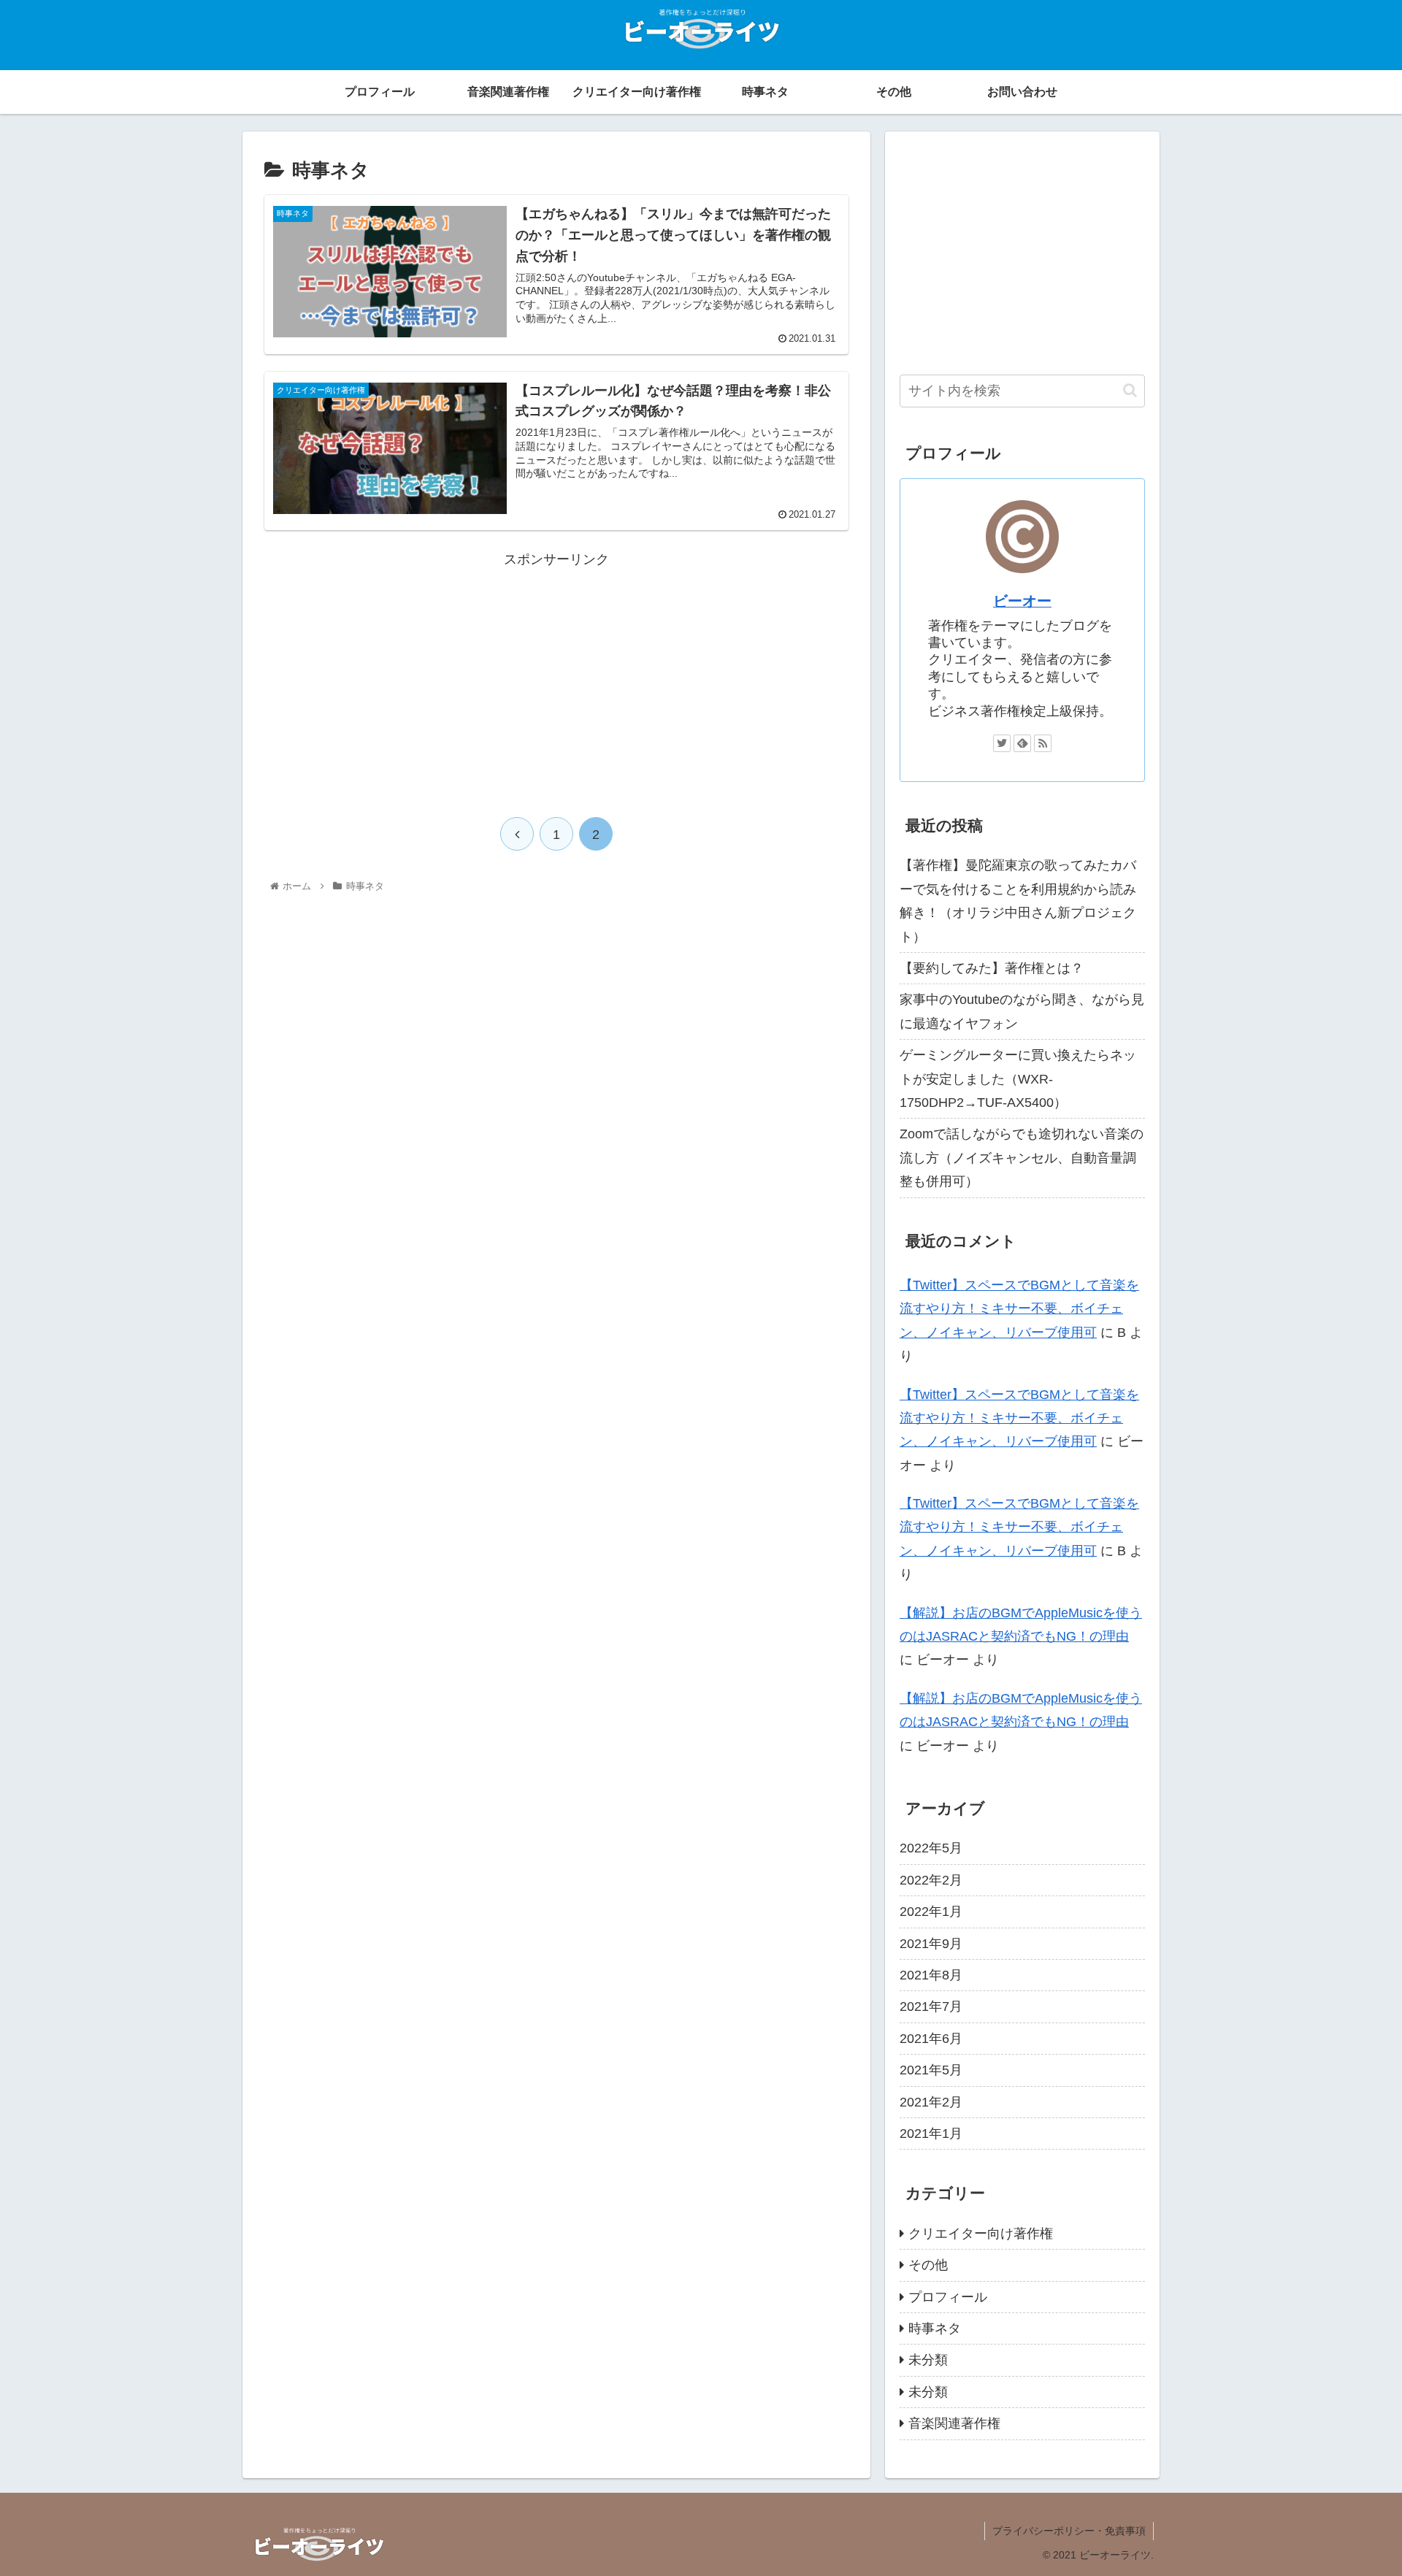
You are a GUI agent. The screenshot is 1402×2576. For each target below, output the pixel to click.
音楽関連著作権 (954, 2423)
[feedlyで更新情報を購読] (1022, 743)
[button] (1130, 390)
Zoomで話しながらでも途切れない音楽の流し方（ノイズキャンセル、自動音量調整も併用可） (1022, 1158)
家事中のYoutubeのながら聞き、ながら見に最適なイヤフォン (1022, 1011)
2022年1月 (931, 1912)
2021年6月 (931, 2039)
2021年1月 (931, 2134)
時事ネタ (935, 2328)
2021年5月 (931, 2070)
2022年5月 (931, 1848)
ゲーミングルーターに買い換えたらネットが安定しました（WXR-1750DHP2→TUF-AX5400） (1018, 1079)
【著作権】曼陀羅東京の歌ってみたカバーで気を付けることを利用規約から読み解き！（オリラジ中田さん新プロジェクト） (1018, 901)
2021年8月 (931, 1975)
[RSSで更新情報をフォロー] (1043, 743)
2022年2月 (931, 1880)
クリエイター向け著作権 (981, 2234)
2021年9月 (931, 1944)
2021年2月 (931, 2102)
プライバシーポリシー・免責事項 (1069, 2531)
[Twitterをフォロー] (1002, 743)
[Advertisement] (556, 673)
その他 (928, 2265)
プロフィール (948, 2297)
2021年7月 (931, 2006)
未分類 (928, 2360)
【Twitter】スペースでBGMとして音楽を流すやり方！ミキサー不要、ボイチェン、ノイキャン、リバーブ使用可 (1019, 1309)
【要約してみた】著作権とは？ (992, 968)
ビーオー (1022, 601)
